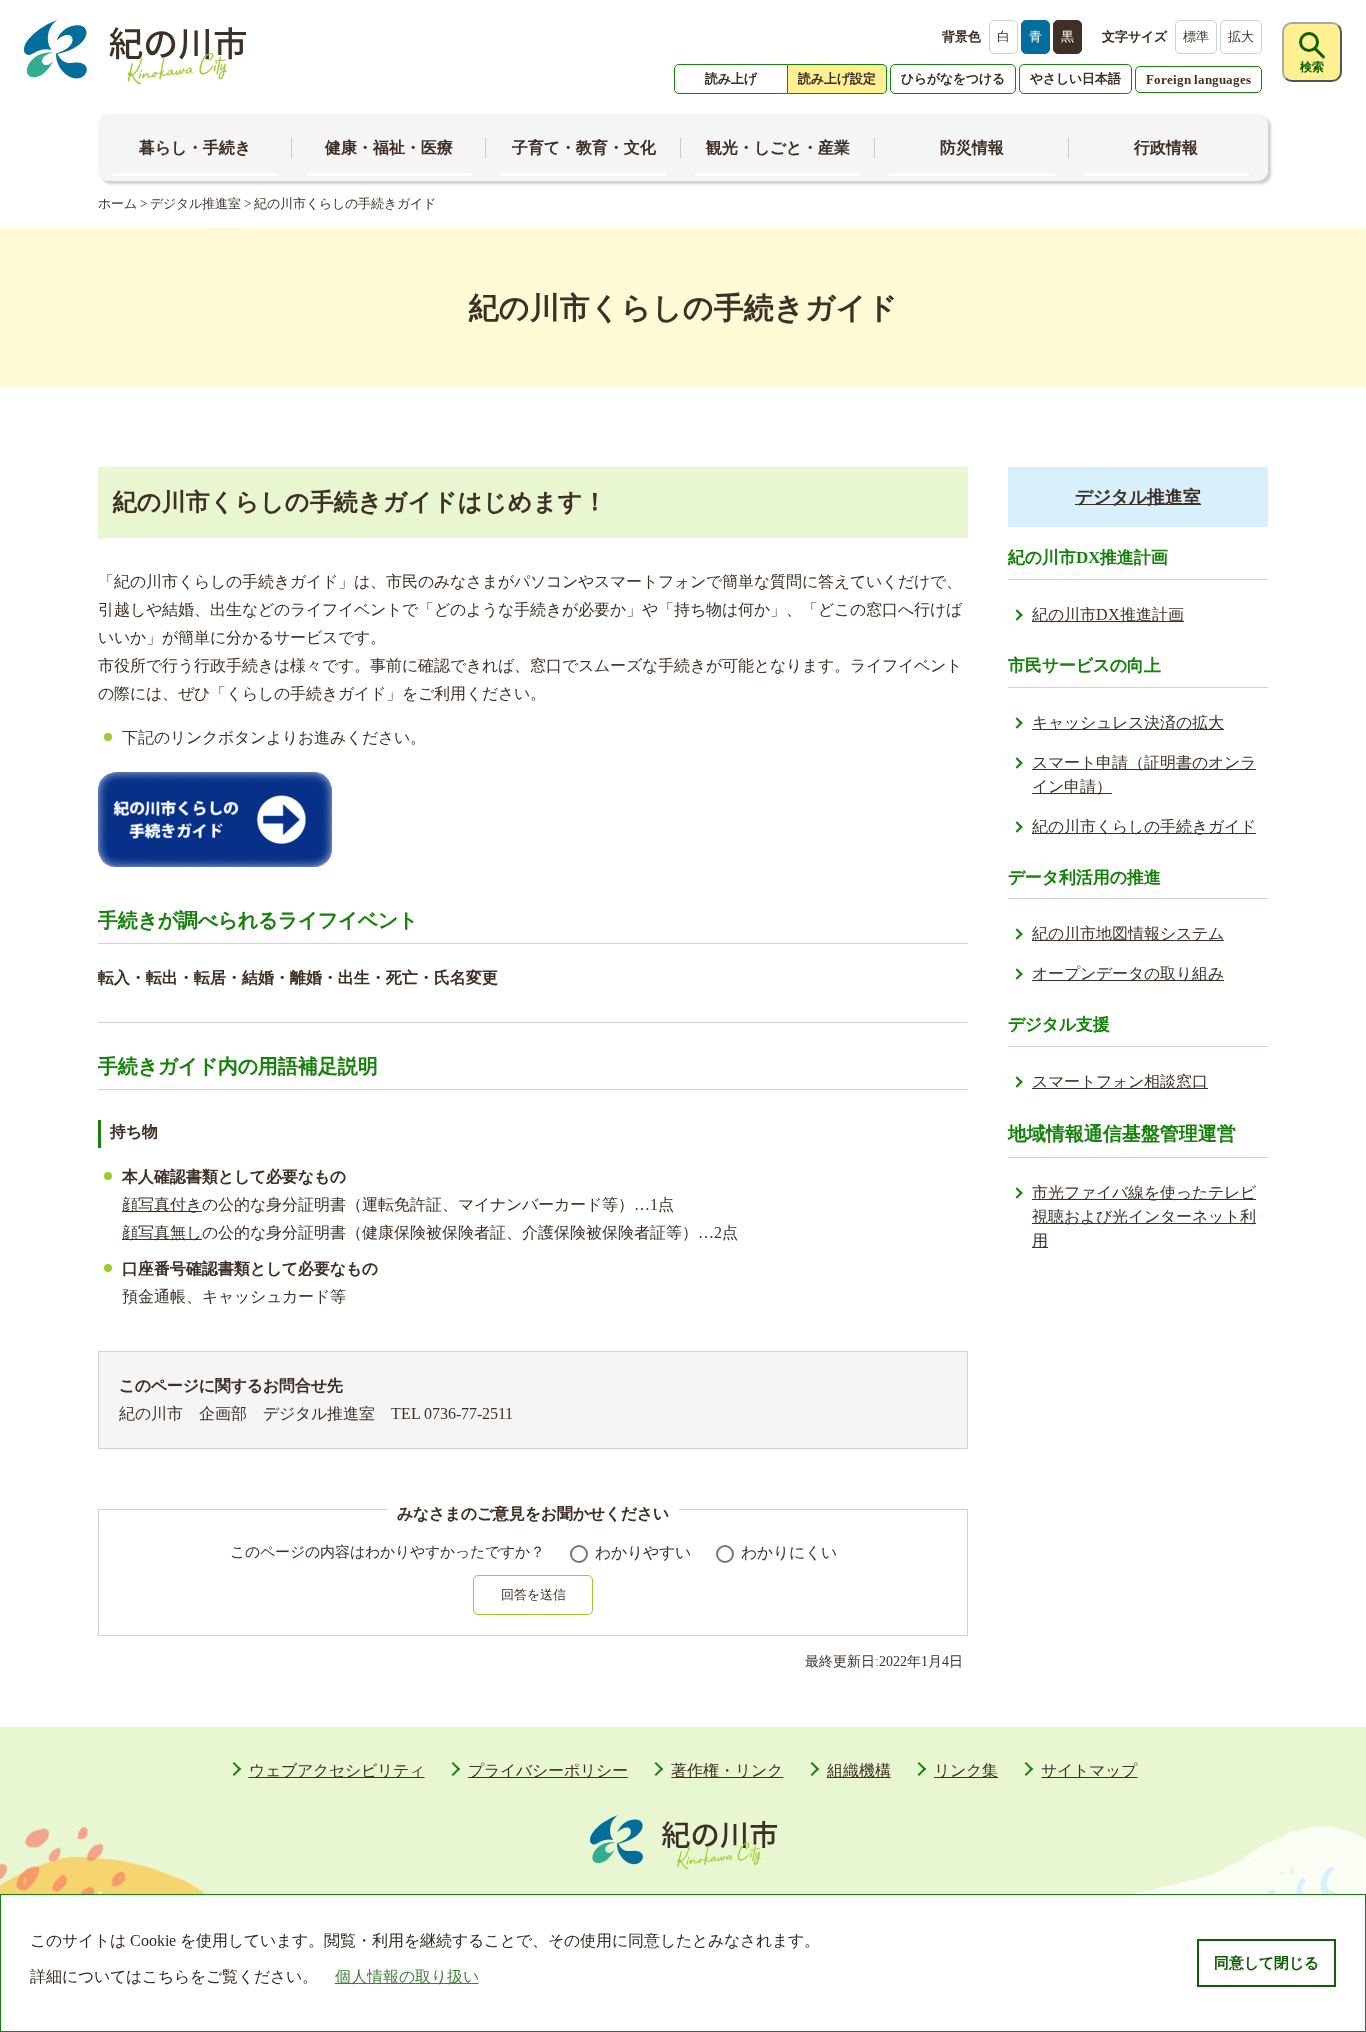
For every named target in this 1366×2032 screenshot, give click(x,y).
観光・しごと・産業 (778, 147)
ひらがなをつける (953, 78)
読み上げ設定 (837, 78)
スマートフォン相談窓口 (1120, 1081)
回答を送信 (533, 1594)
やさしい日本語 (1075, 78)
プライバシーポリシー (548, 1770)
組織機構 (859, 1770)
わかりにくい (789, 1552)
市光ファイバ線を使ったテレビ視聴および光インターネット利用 (1144, 1216)
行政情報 (1166, 147)
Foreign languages (1198, 79)
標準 (1196, 36)
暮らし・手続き (195, 147)
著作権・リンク (727, 1770)
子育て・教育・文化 (584, 147)
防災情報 (972, 147)
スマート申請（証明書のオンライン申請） (1144, 774)
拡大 (1241, 36)
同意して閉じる (1266, 1963)
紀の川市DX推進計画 (1108, 614)
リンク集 (966, 1770)
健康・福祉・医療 (389, 147)
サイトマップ (1089, 1770)
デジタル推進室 (195, 203)
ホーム (117, 203)
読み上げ (731, 78)
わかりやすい (643, 1552)
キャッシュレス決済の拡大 (1128, 722)
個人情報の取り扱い (407, 1976)
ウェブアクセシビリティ (337, 1770)
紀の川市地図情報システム (1128, 933)
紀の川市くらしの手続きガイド (1144, 826)
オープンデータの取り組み (1128, 973)
